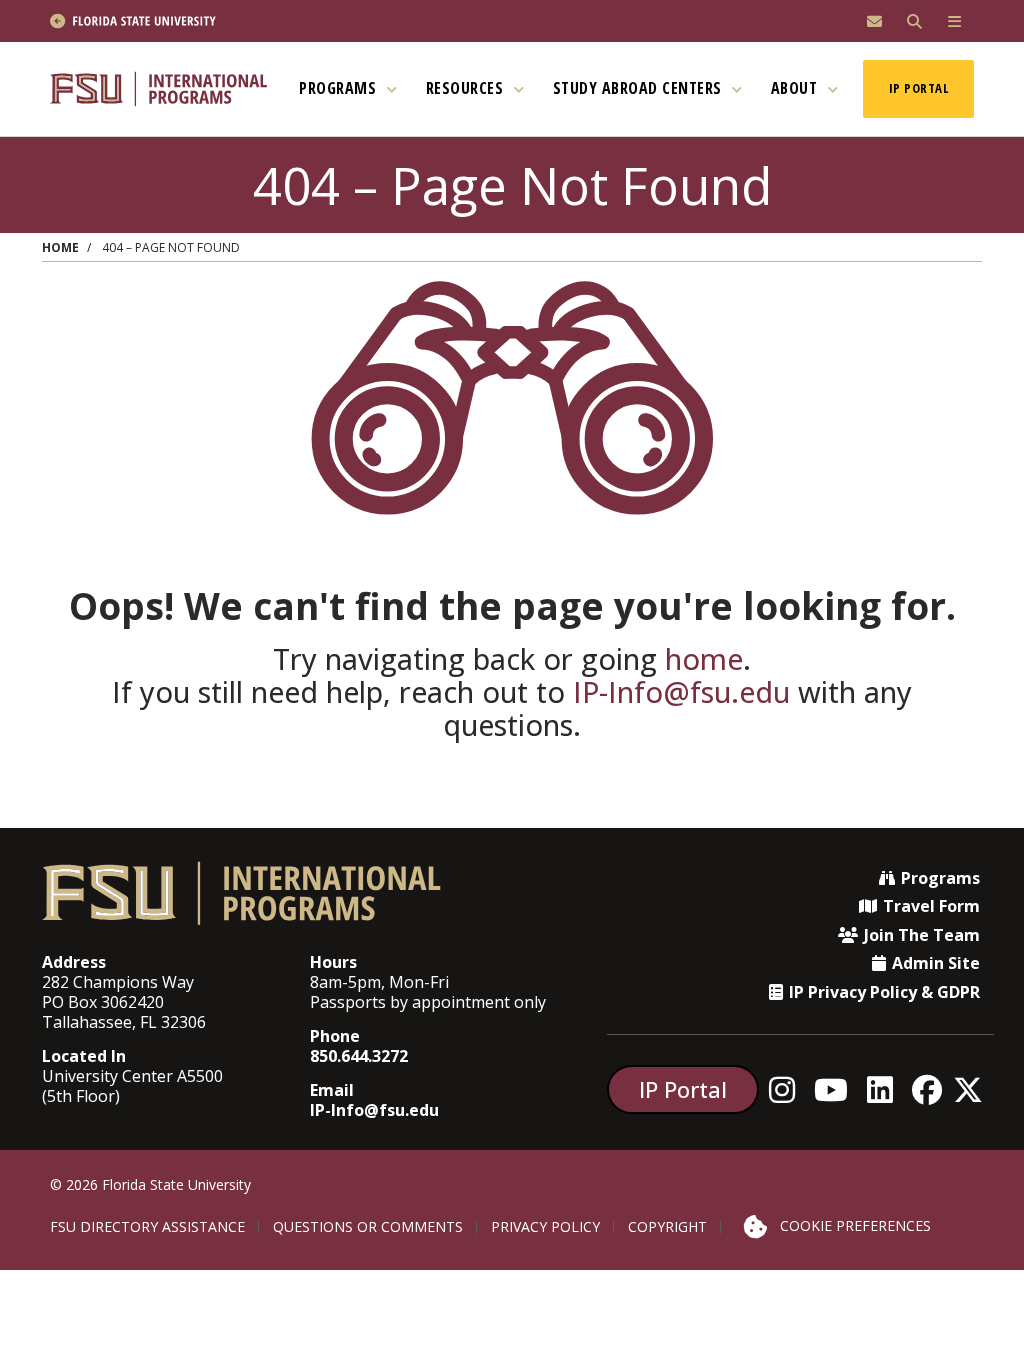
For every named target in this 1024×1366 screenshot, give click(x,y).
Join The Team (922, 935)
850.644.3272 (359, 1056)
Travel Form (931, 906)
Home (60, 247)
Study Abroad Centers (640, 88)
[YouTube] (836, 1089)
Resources (467, 88)
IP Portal (919, 88)
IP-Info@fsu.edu (681, 691)
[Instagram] (787, 1089)
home (704, 658)
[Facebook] (932, 1089)
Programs (340, 88)
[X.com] (973, 1089)
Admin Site (936, 963)
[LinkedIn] (885, 1089)
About (796, 88)
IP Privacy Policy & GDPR (884, 992)
